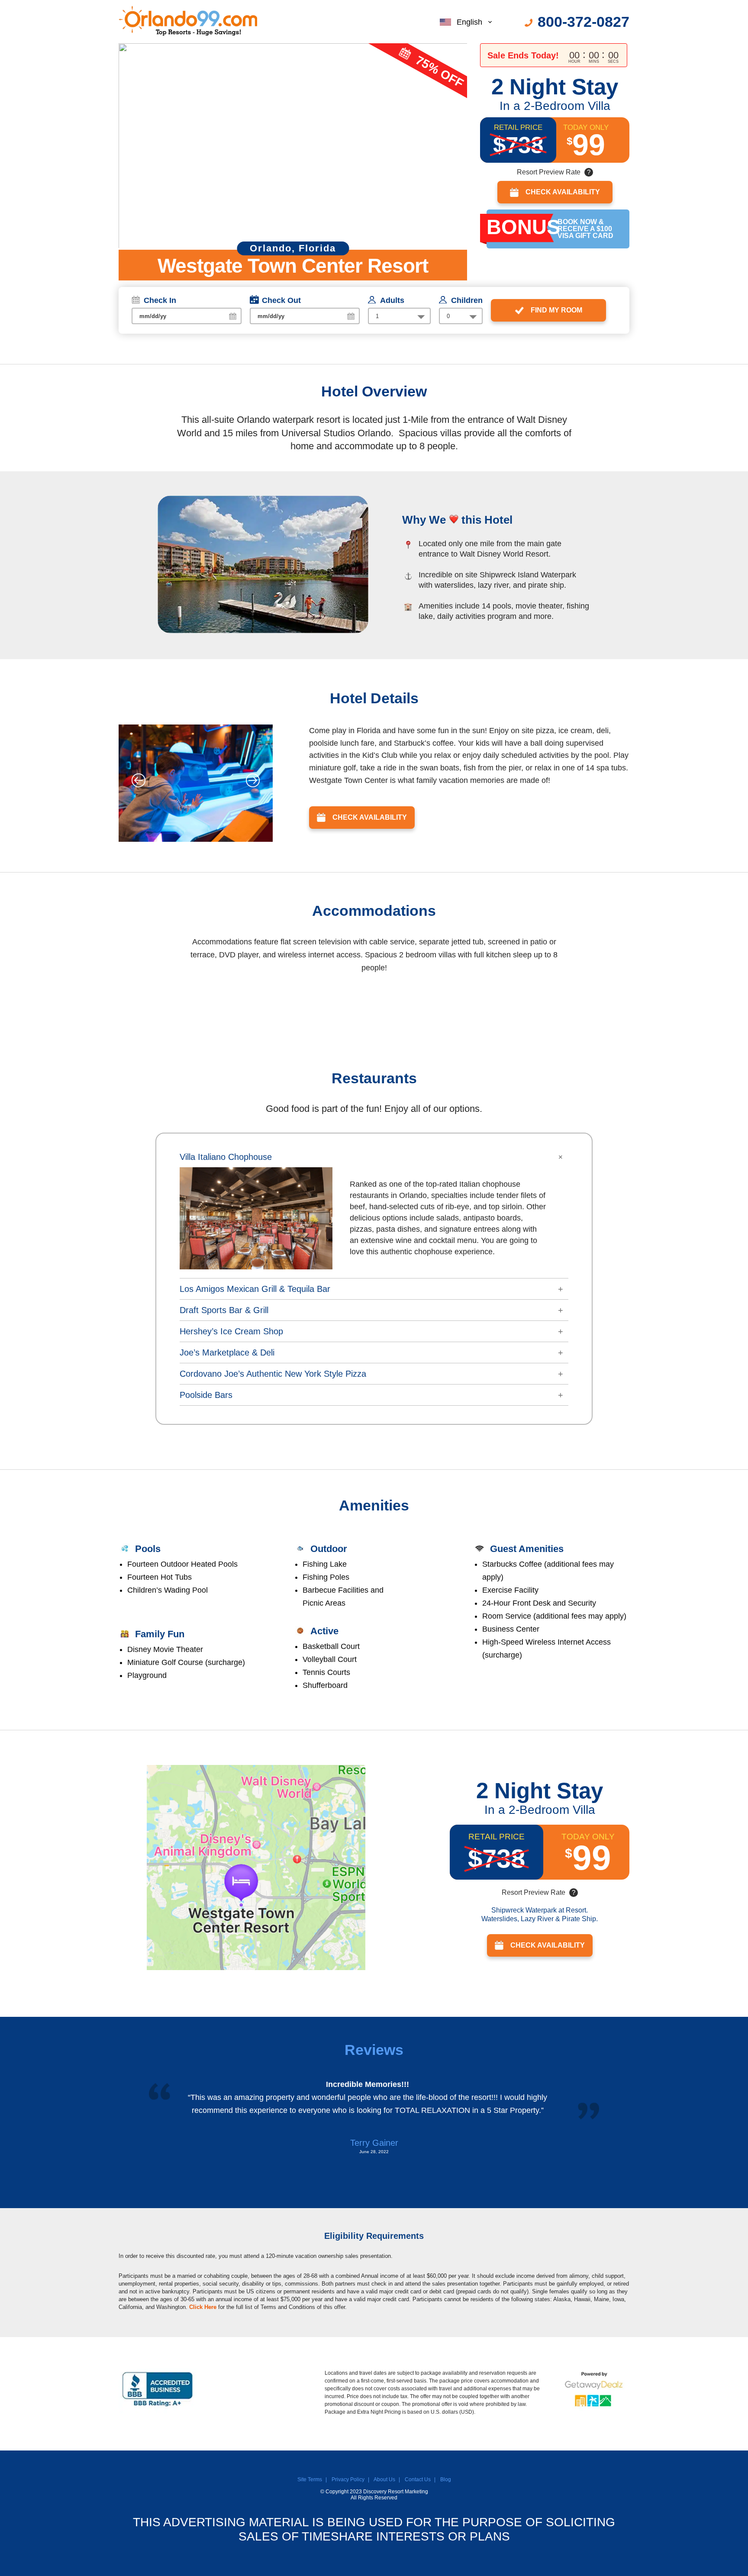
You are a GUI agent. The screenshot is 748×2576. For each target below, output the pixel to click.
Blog (446, 2479)
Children (467, 300)
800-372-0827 (584, 22)
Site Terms (310, 2479)
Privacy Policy (348, 2479)
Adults (392, 300)
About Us (384, 2479)
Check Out (281, 300)
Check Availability (563, 192)
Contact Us (418, 2479)
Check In (160, 300)
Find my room (556, 310)
